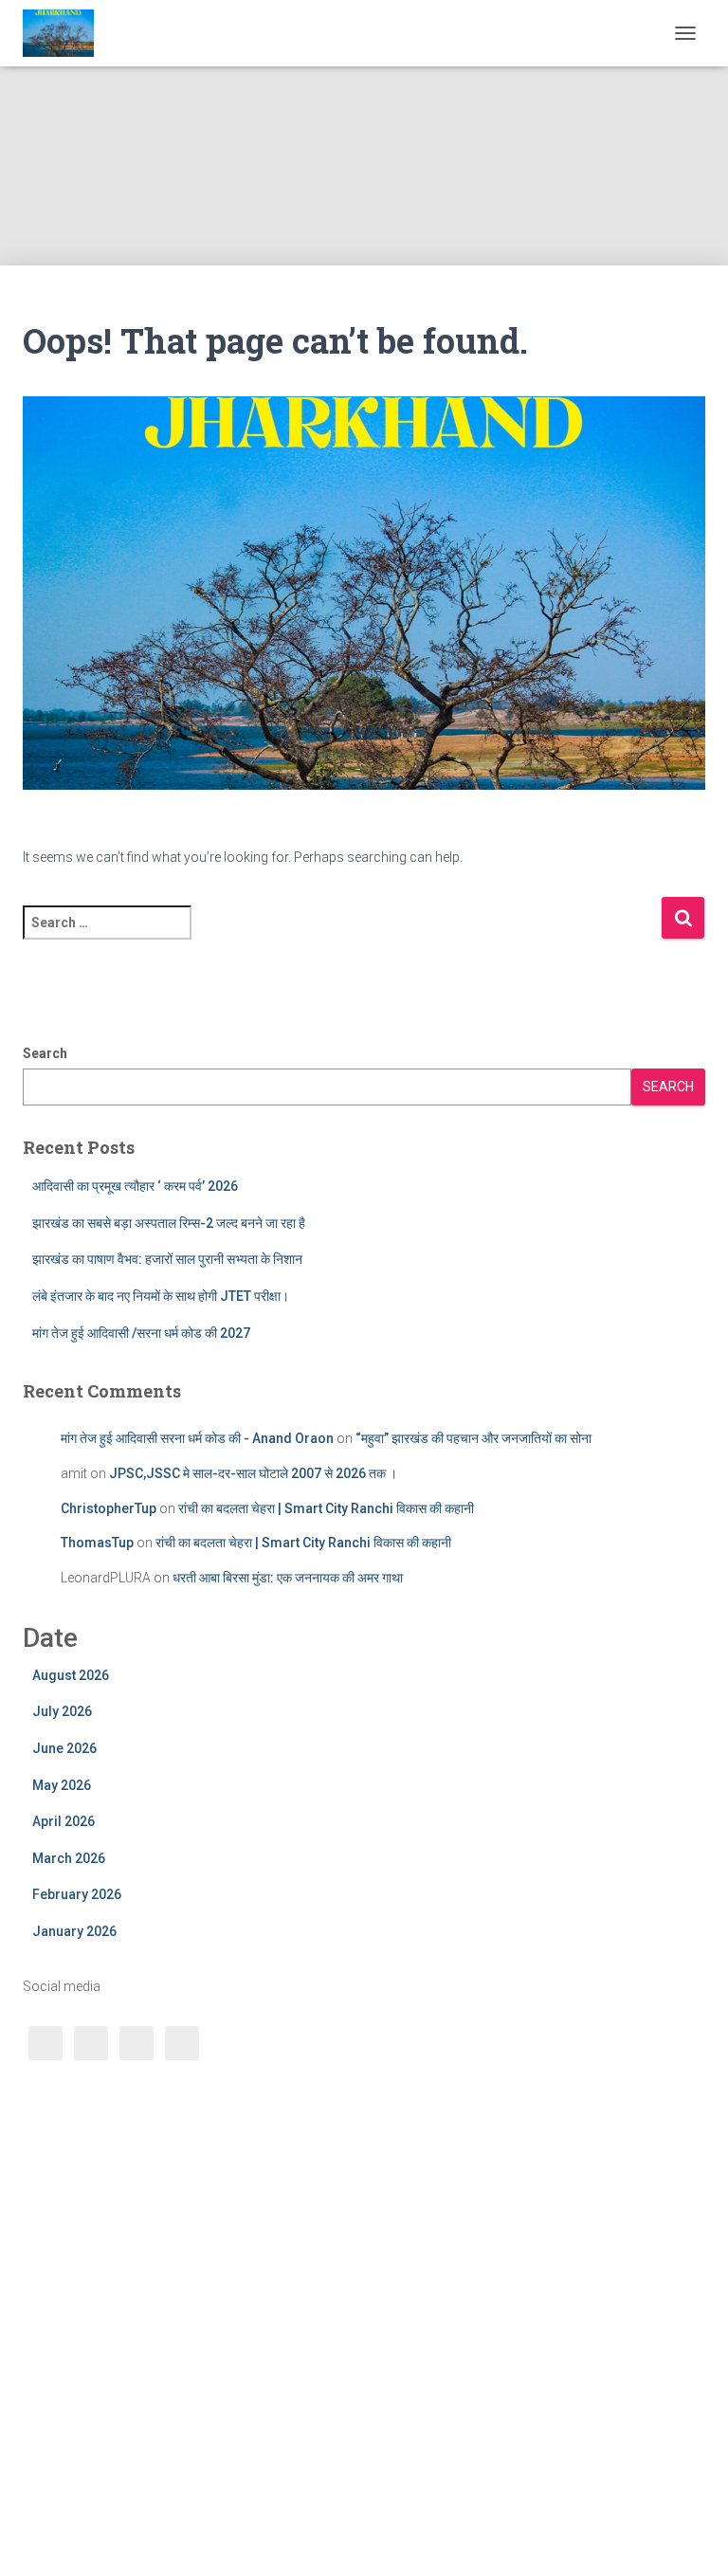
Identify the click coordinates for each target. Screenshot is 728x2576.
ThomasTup (97, 1543)
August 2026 (71, 1675)
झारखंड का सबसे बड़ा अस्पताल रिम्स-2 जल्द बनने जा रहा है (169, 1223)
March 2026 (69, 1858)
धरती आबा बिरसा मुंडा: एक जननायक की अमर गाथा (288, 1578)
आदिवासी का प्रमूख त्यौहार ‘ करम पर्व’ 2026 (135, 1186)
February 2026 (77, 1894)
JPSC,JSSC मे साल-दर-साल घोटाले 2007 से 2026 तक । (253, 1473)
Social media (62, 1986)
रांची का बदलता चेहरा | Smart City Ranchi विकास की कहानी (326, 1508)
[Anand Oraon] (65, 33)
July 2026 (62, 1711)
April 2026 (64, 1821)
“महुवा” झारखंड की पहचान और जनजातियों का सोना (473, 1438)
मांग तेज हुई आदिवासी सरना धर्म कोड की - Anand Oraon (197, 1438)
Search (45, 1053)
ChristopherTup (109, 1508)
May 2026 (62, 1785)
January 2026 (74, 1931)
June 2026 (64, 1748)
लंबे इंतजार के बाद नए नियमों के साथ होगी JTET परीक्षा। (161, 1296)
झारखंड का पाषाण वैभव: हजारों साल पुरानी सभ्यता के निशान (169, 1259)
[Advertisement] (356, 133)
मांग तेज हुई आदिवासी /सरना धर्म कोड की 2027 (141, 1333)
